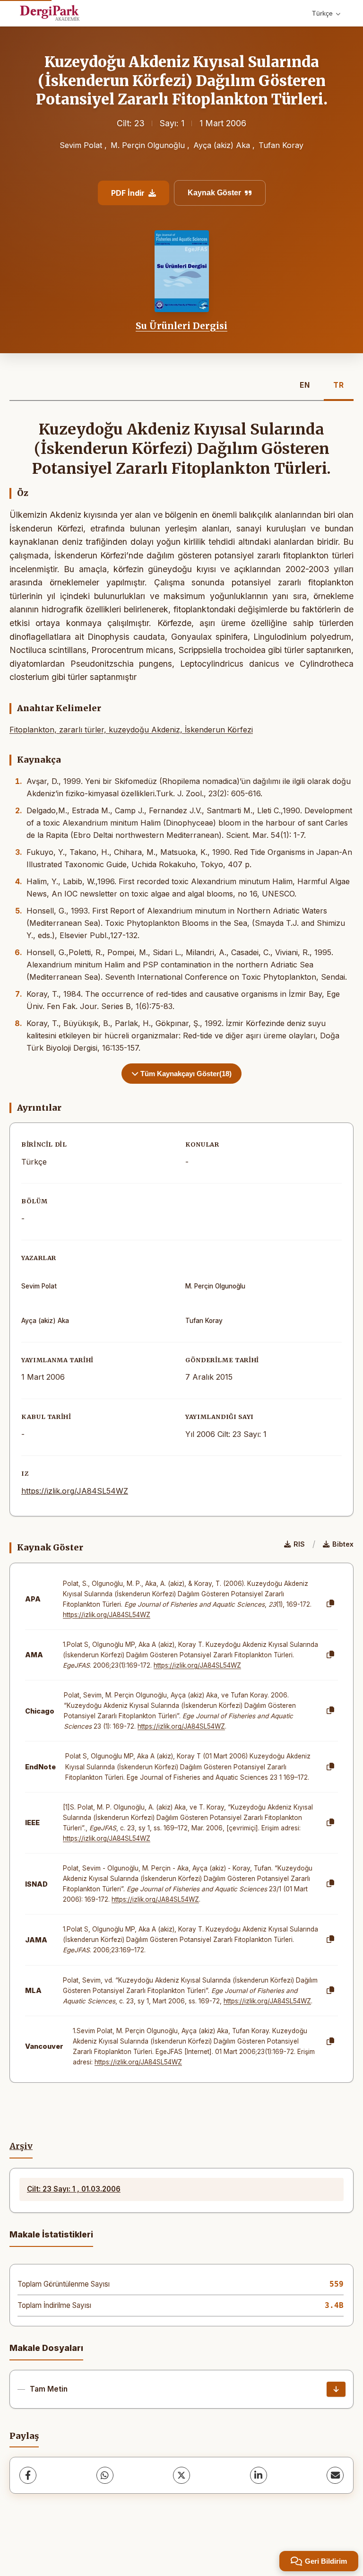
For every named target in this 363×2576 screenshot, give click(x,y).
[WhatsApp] (105, 2475)
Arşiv (21, 2146)
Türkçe (322, 13)
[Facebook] (28, 2475)
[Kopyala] (330, 1604)
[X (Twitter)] (181, 2475)
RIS (299, 1544)
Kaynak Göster (214, 193)
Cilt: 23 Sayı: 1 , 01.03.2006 (74, 2189)
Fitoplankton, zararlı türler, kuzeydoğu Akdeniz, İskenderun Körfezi (131, 730)
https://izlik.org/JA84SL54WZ (75, 1491)
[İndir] (336, 2389)
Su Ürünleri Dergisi (181, 326)
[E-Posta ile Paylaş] (335, 2475)
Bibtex (343, 1544)
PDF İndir (128, 193)
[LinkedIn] (259, 2475)
